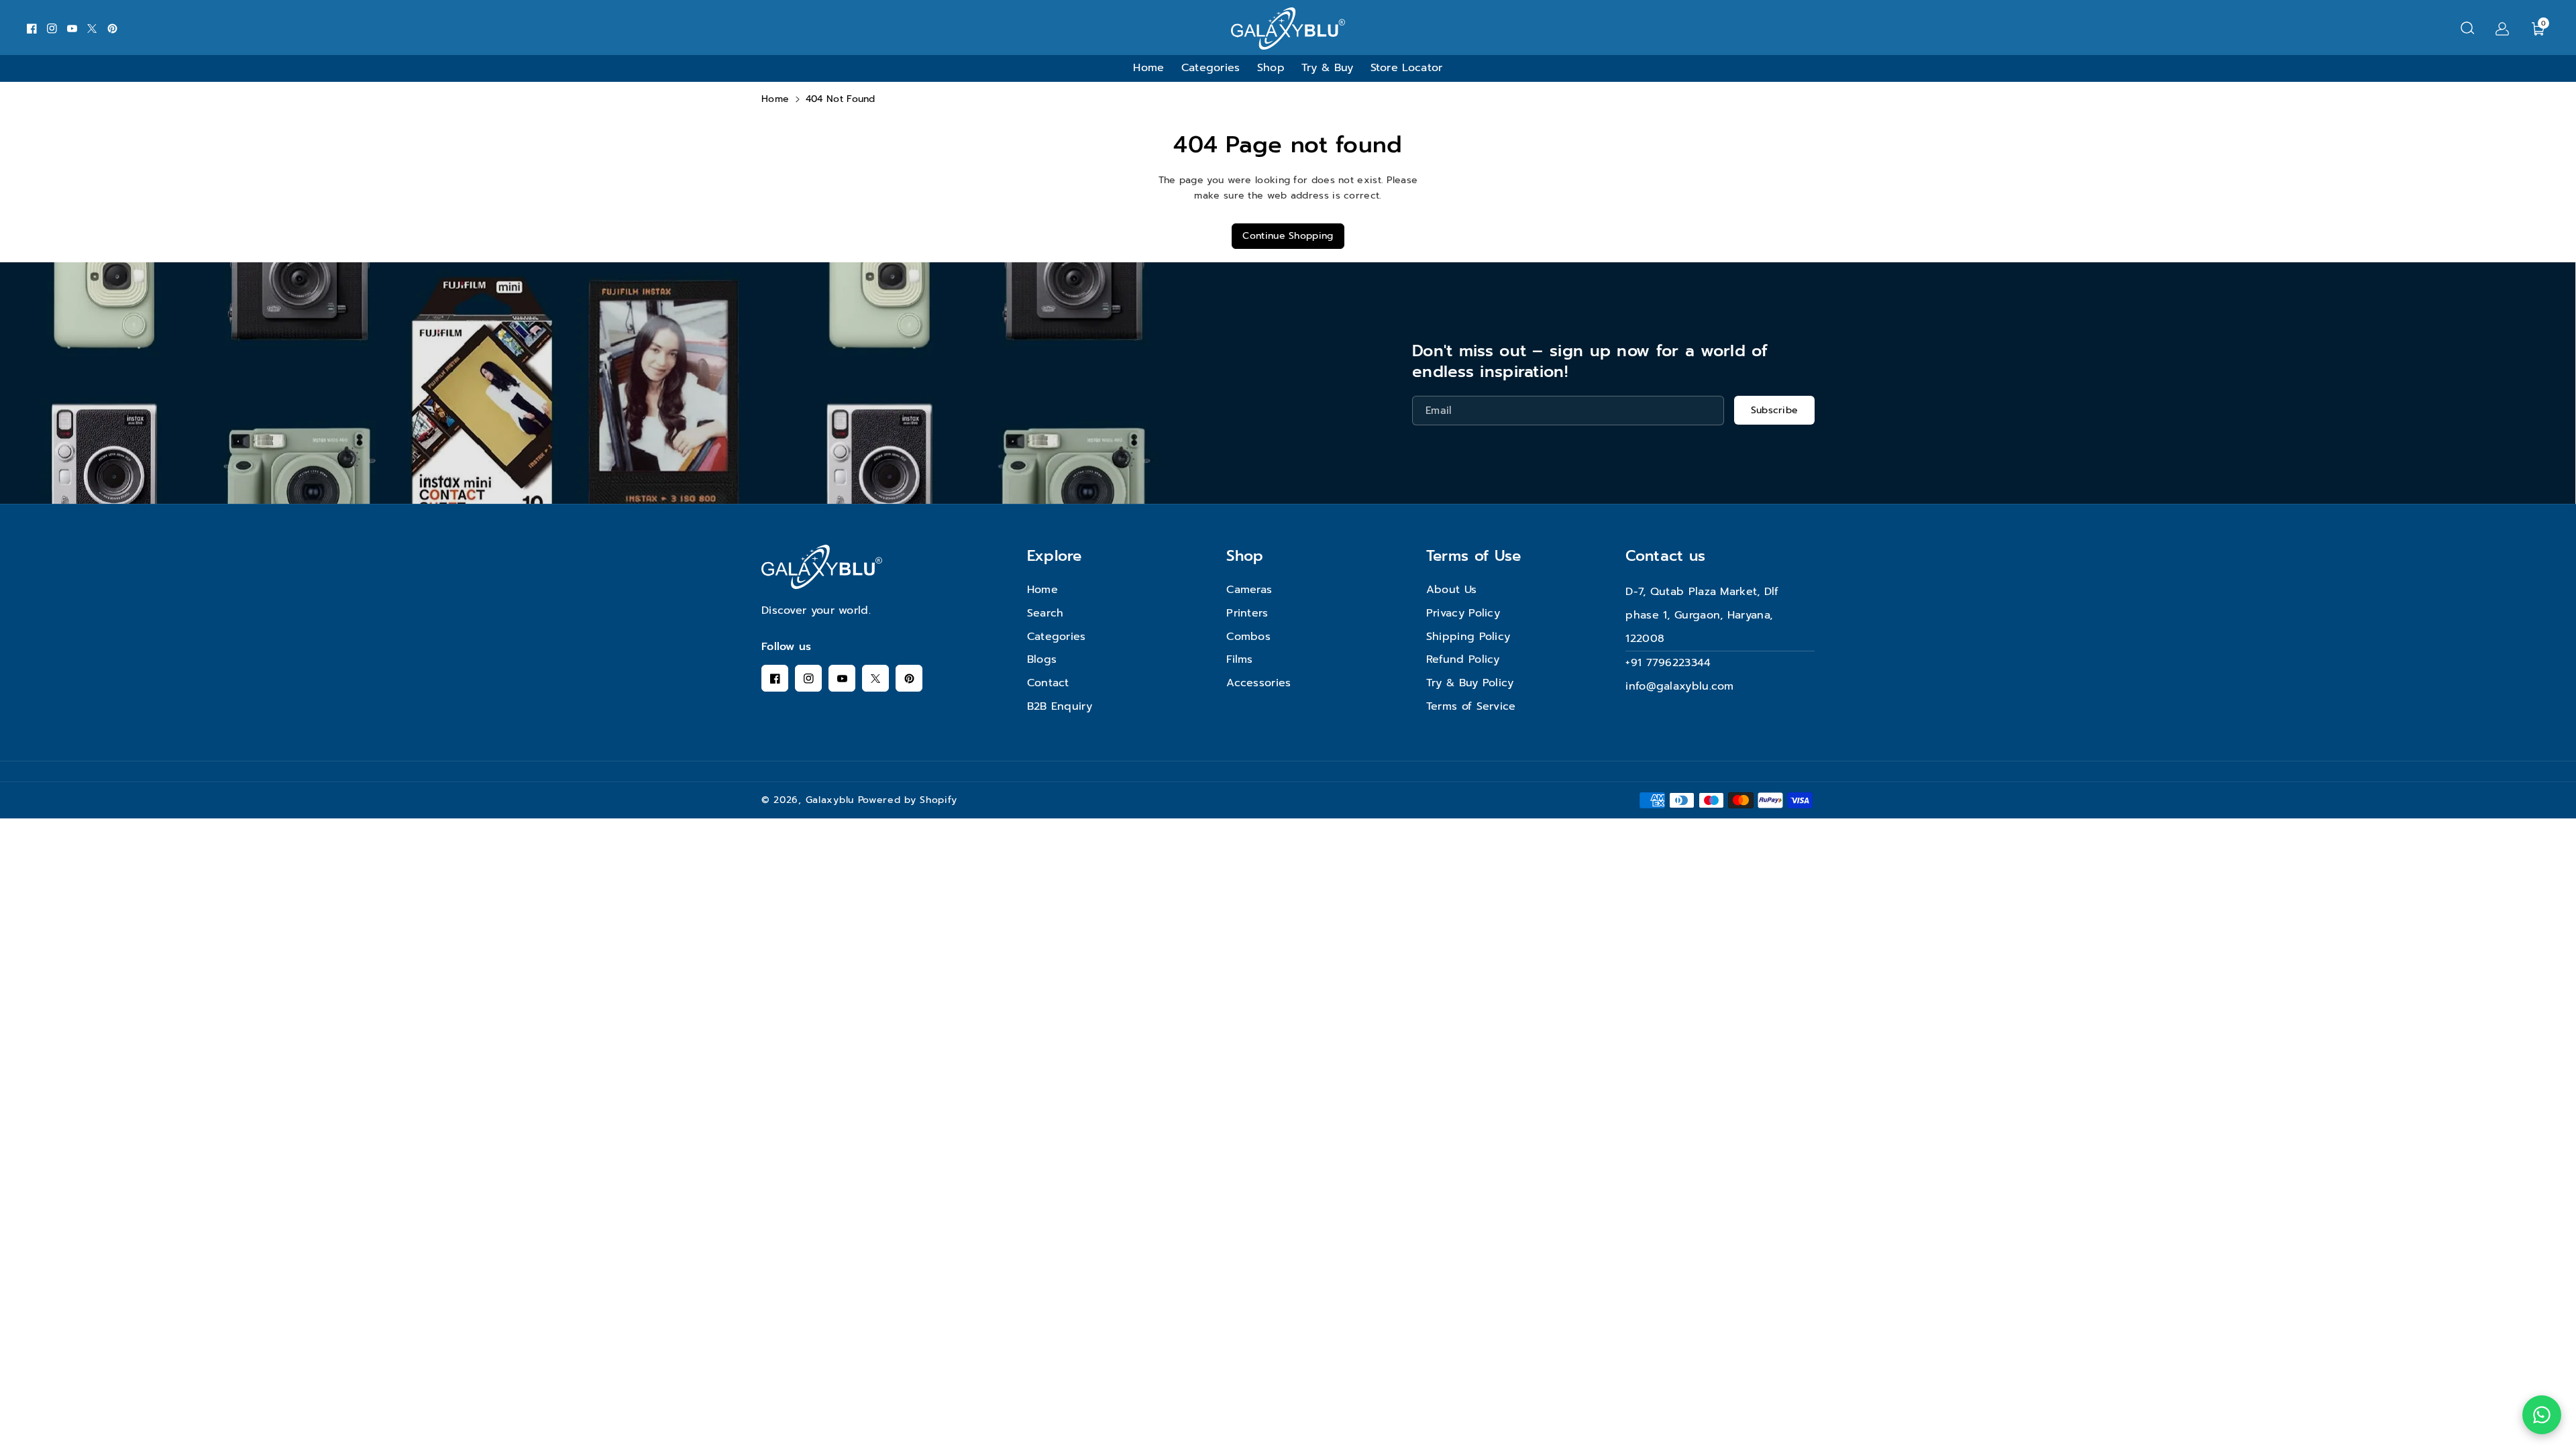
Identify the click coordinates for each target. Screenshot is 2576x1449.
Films (1240, 659)
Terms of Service (1471, 706)
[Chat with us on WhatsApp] (2542, 1415)
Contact (1048, 683)
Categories (1057, 637)
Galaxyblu (830, 800)
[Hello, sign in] (2502, 28)
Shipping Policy (1468, 637)
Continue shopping (1288, 236)
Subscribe (1775, 410)
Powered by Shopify (908, 800)
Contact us (1665, 556)
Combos (1248, 637)
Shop (1245, 556)
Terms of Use (1474, 556)
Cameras (1249, 590)
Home (775, 99)
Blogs (1042, 659)
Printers (1247, 613)
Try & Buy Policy (1470, 683)
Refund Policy (1463, 659)
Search (1045, 613)
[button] (2467, 28)
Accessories (1258, 683)
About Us (1451, 590)
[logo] (822, 567)
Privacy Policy (1463, 613)
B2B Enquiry (1060, 706)
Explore (1055, 556)
